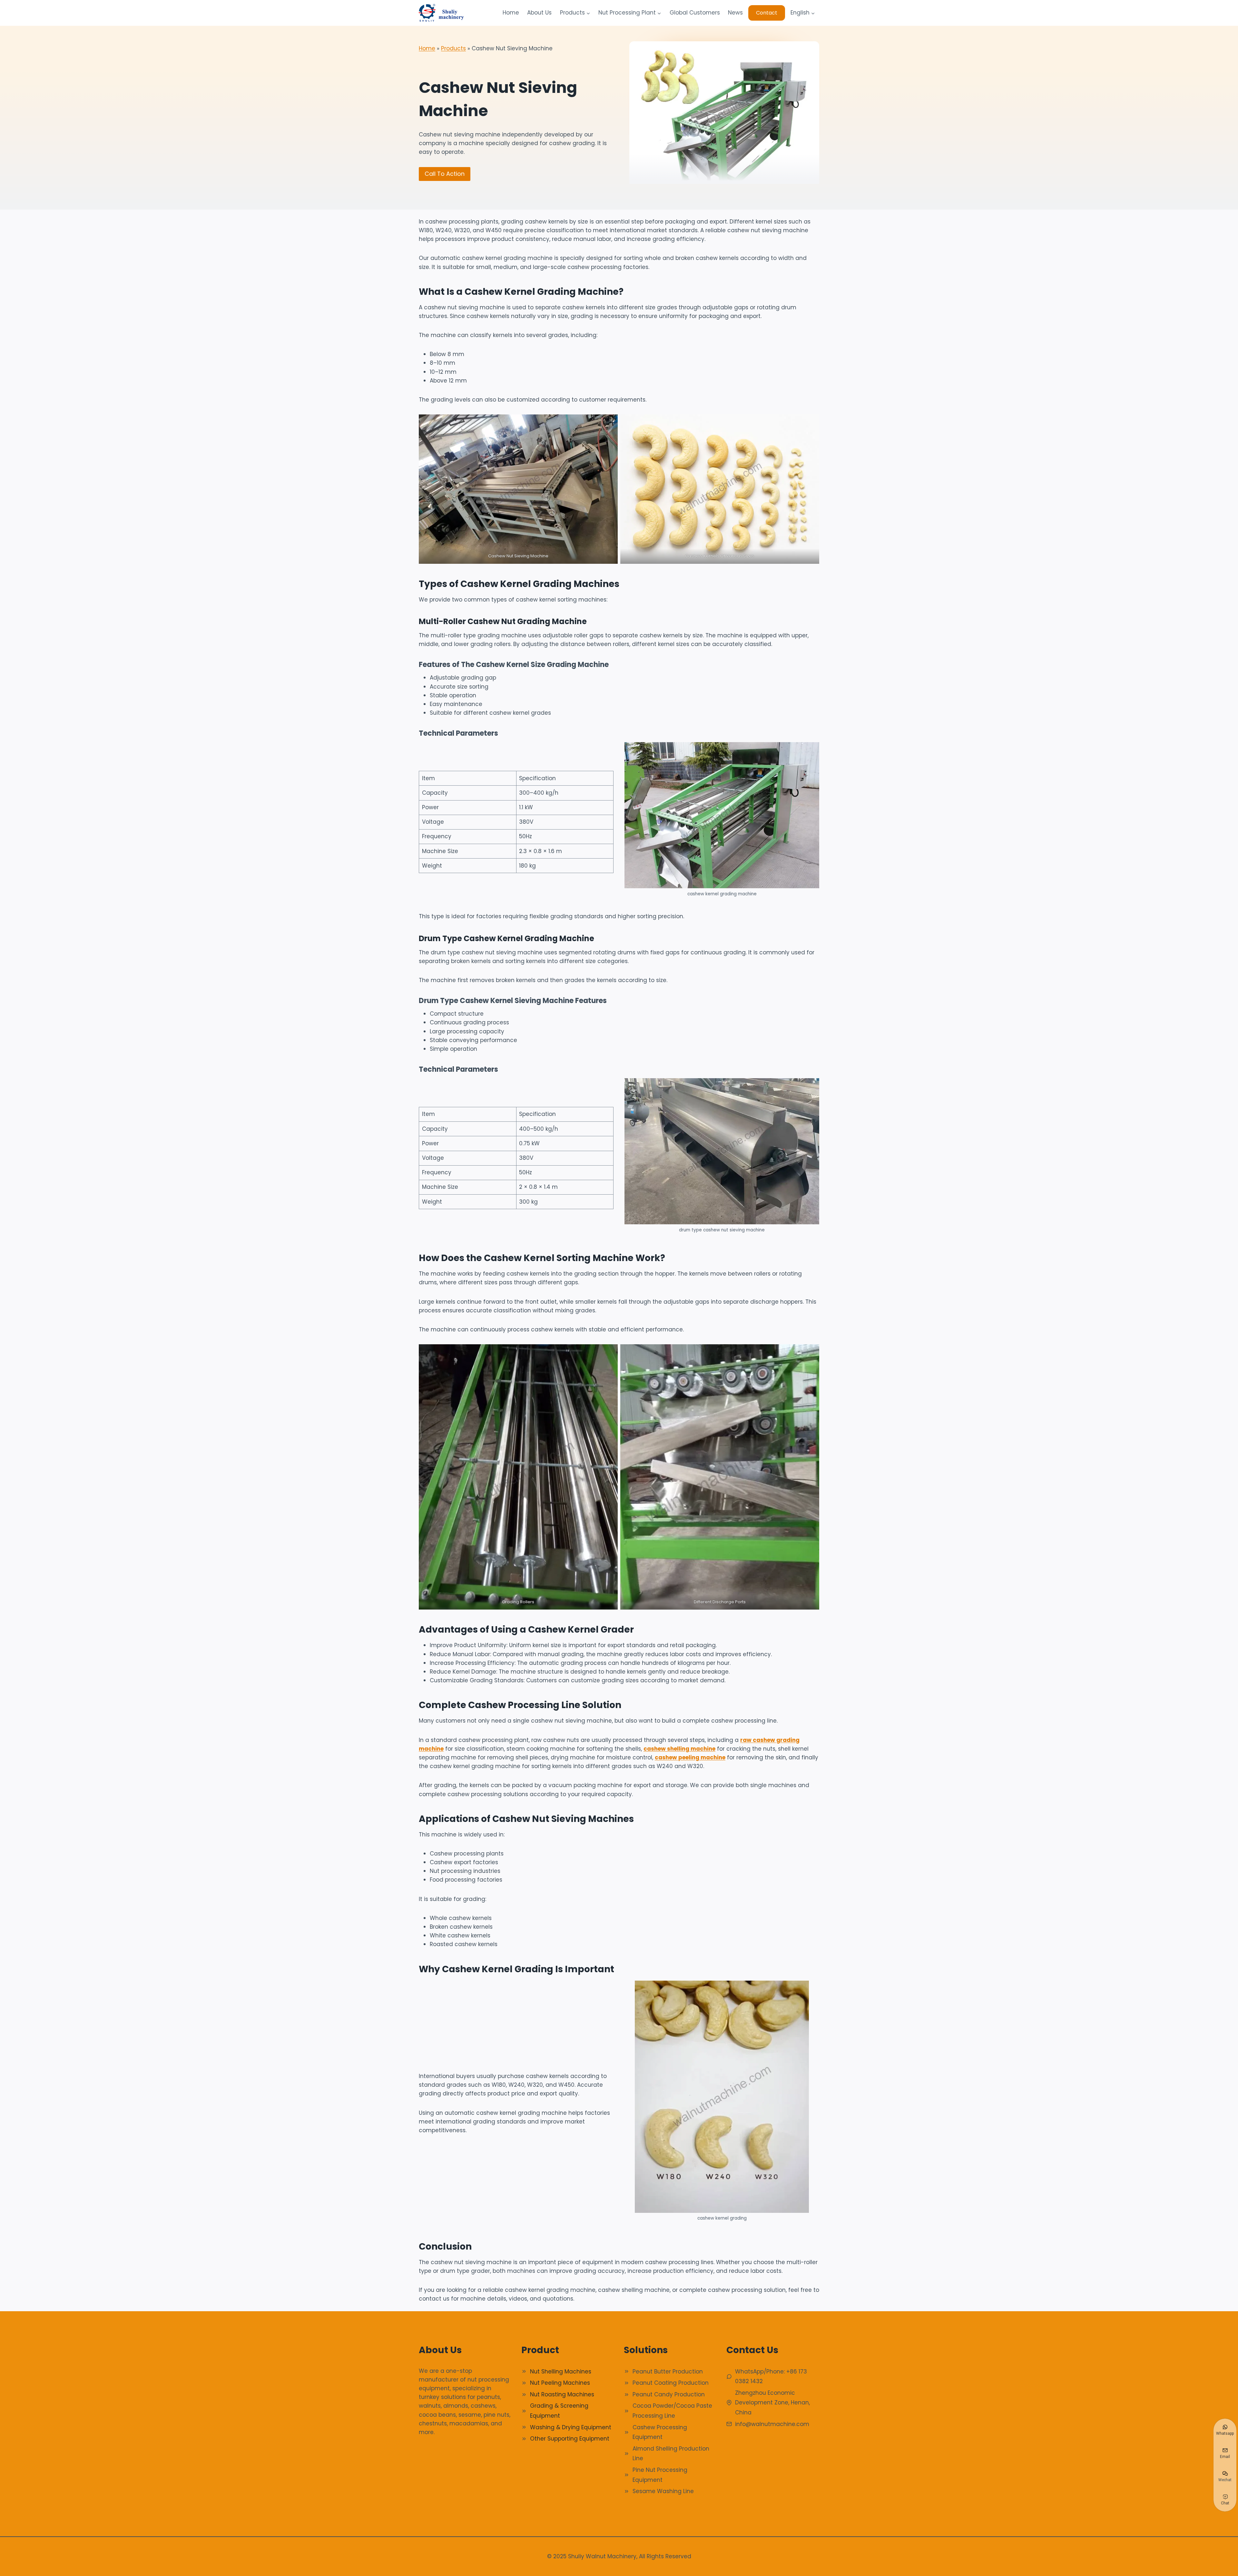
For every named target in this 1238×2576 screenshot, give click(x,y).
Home (511, 13)
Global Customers (695, 13)
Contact (767, 13)
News (735, 13)
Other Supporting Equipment (570, 2439)
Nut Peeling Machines (560, 2383)
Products (453, 48)
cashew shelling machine (679, 1749)
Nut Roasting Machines (562, 2394)
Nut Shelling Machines (561, 2372)
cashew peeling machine (690, 1757)
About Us (539, 13)
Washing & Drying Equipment (571, 2427)
